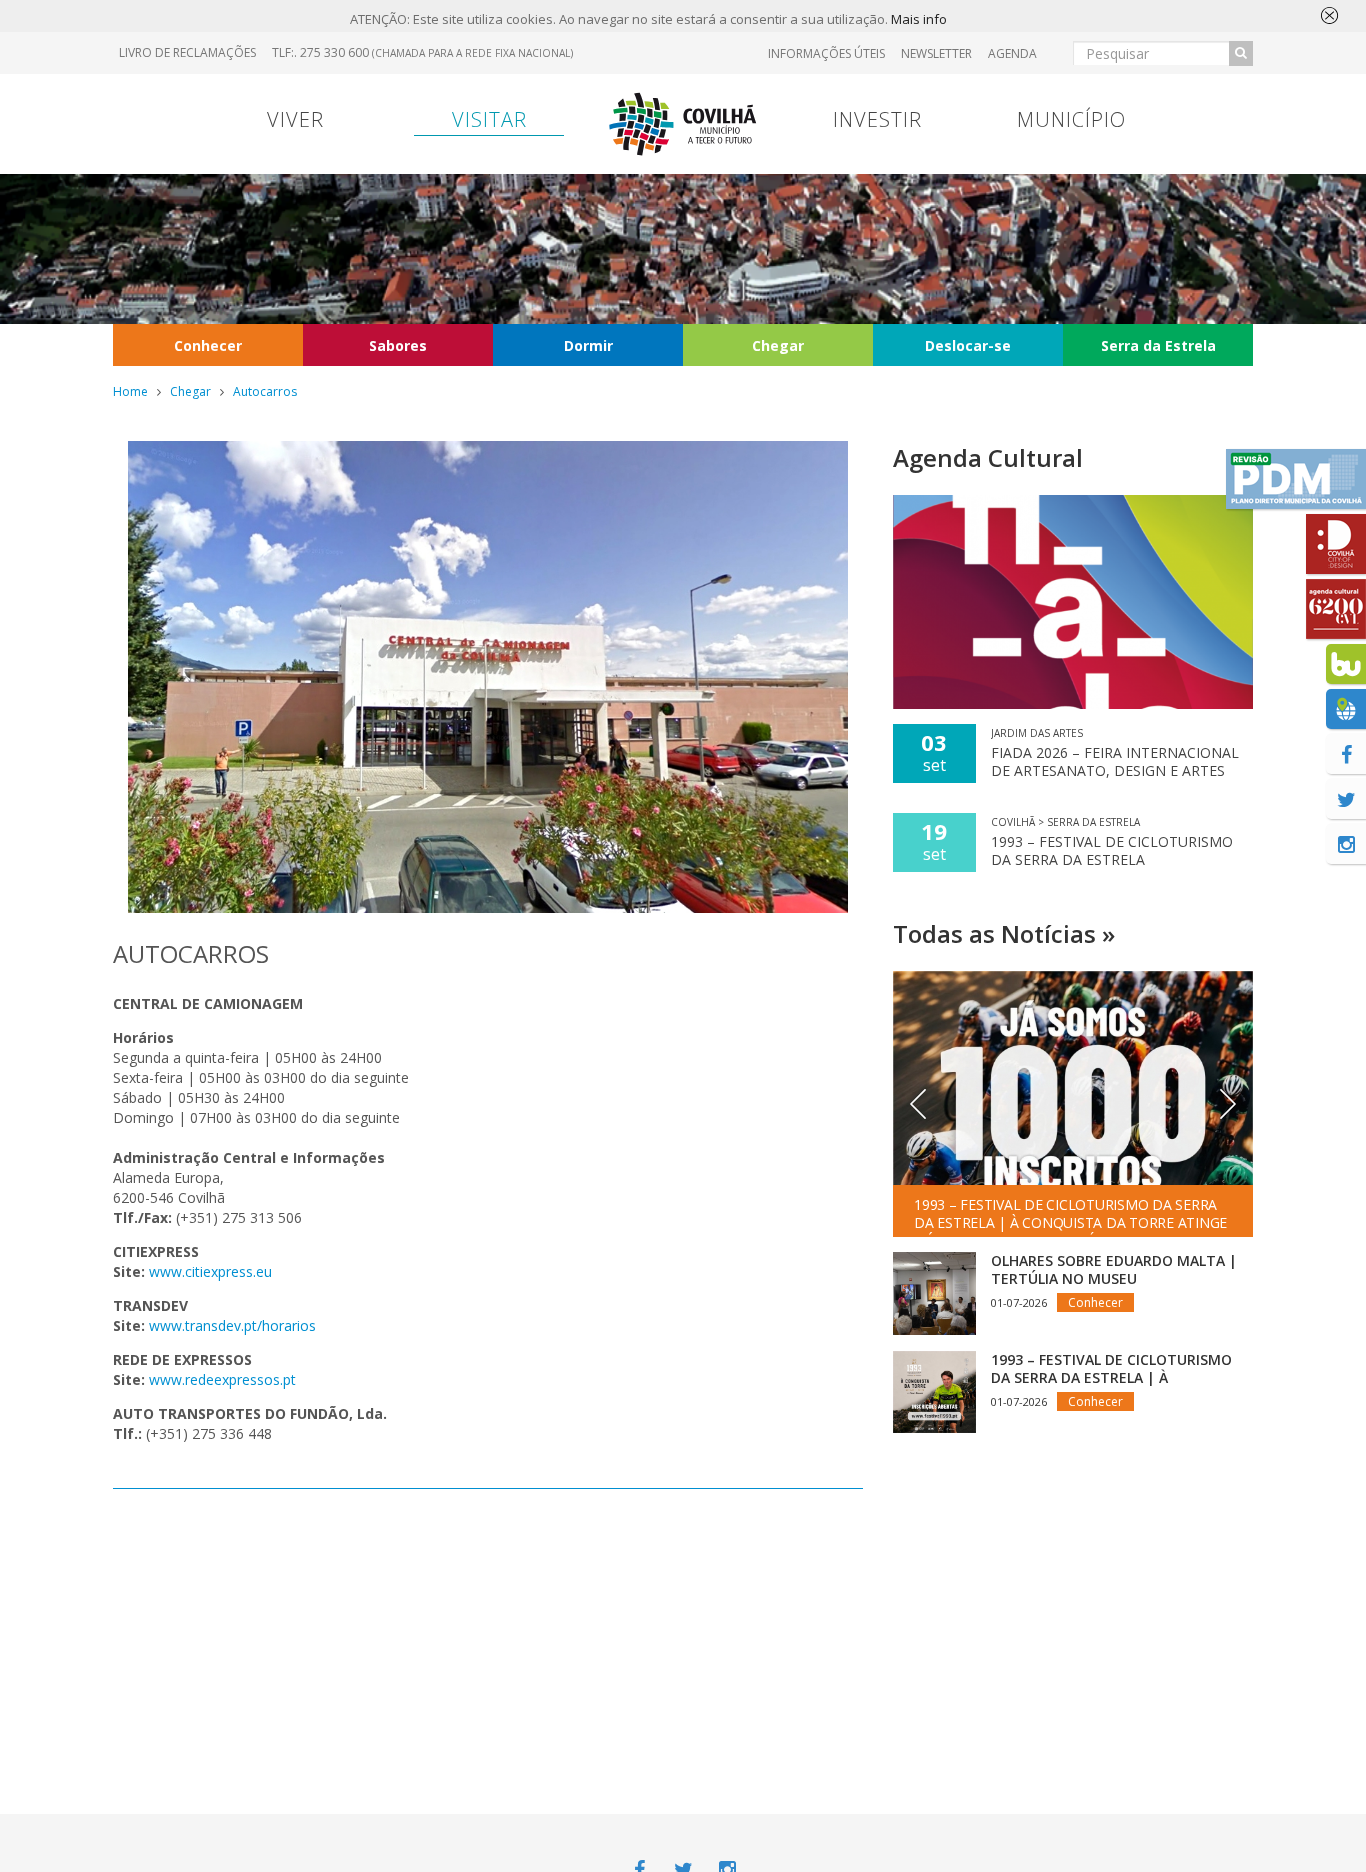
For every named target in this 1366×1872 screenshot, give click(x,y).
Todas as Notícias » (1004, 933)
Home (130, 391)
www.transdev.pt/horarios (232, 1325)
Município (1071, 119)
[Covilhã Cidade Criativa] (1336, 544)
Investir (877, 119)
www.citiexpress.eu (210, 1271)
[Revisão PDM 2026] (1296, 479)
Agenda (1012, 53)
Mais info (919, 19)
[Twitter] (1346, 799)
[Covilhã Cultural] (1336, 609)
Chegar (778, 345)
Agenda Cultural (988, 457)
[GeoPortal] (1346, 709)
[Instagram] (1346, 844)
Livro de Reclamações (187, 52)
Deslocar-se (968, 345)
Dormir (588, 345)
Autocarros (265, 391)
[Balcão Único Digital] (1346, 664)
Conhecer (208, 345)
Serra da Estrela (1158, 345)
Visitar (489, 119)
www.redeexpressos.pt (222, 1379)
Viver (295, 119)
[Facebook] (1346, 754)
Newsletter (936, 53)
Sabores (398, 345)
